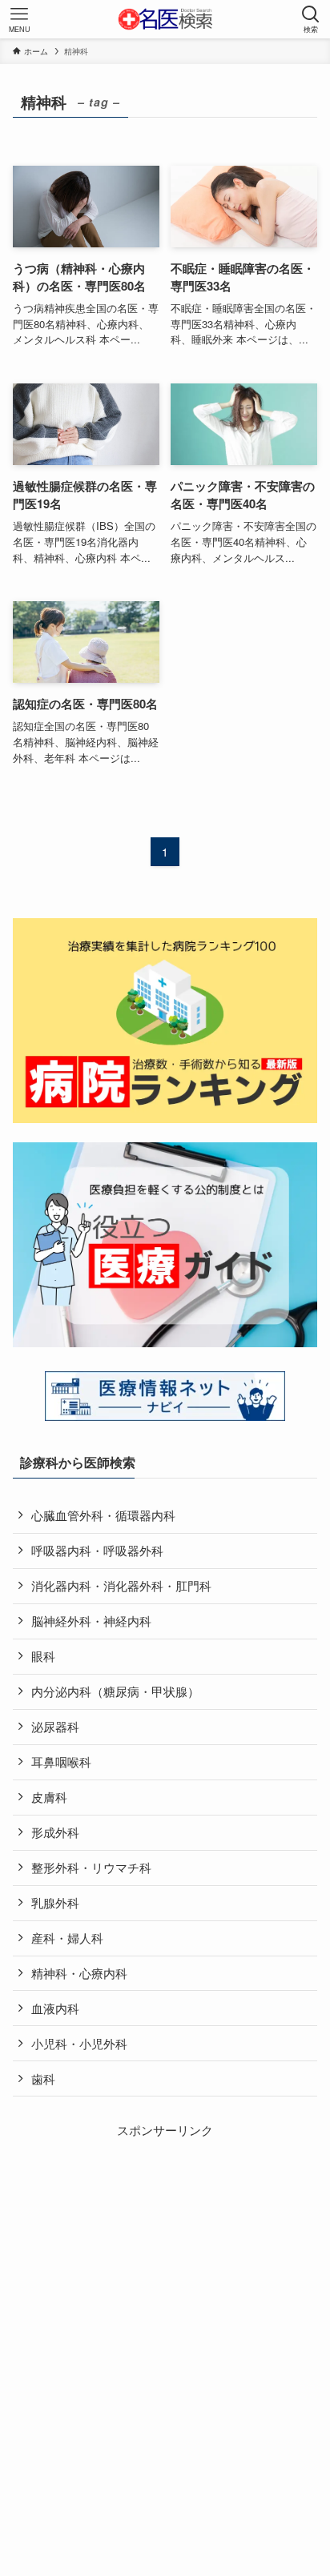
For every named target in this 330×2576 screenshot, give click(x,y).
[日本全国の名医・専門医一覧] (165, 19)
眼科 (43, 1656)
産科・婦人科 (67, 1938)
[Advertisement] (165, 2305)
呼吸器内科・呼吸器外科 (97, 1550)
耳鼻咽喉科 (61, 1761)
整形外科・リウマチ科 (91, 1867)
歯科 (43, 2078)
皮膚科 (49, 1797)
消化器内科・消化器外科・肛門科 (121, 1585)
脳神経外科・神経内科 (91, 1621)
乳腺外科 (55, 1902)
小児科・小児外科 (79, 2043)
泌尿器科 (55, 1726)
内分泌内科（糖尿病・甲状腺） (115, 1691)
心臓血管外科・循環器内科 (103, 1515)
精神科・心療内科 (79, 1973)
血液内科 (55, 2008)
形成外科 (55, 1832)
